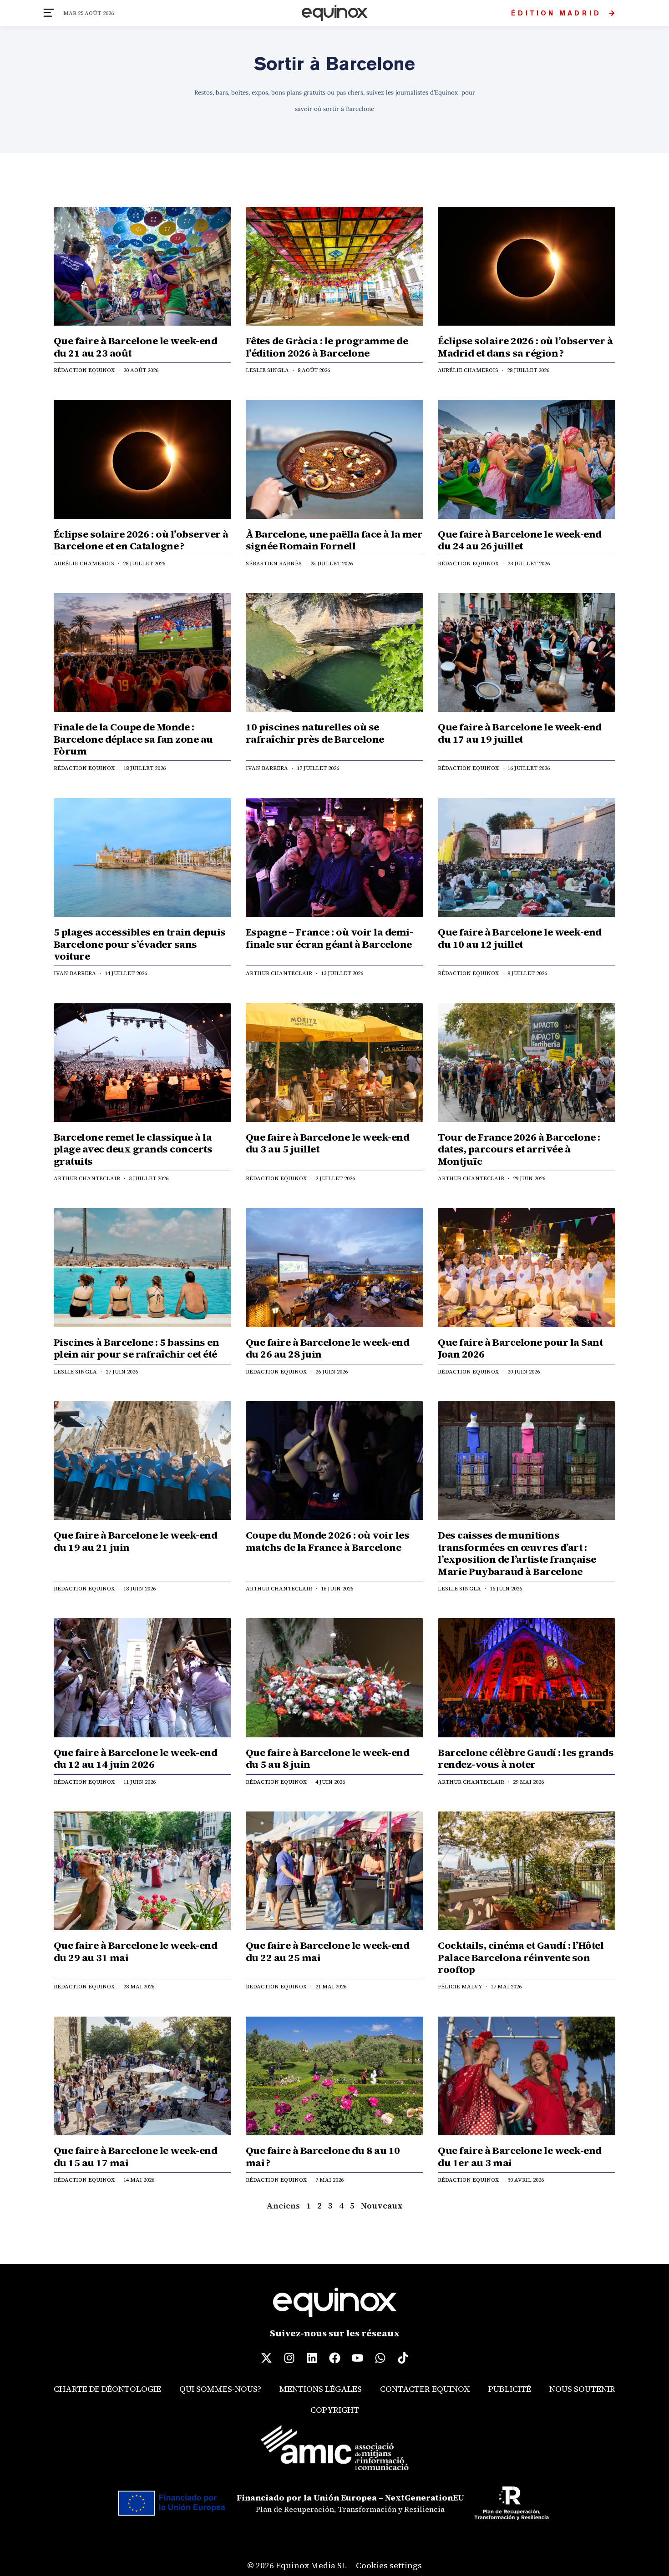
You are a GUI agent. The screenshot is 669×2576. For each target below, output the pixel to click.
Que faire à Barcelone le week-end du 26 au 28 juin (328, 1348)
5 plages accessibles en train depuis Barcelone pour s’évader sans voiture (140, 944)
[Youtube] (357, 2358)
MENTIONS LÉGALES (321, 2389)
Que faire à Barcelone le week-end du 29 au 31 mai (136, 1951)
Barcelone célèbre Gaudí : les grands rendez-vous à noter (526, 1758)
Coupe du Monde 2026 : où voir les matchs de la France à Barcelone (328, 1541)
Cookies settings (389, 2565)
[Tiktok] (403, 2358)
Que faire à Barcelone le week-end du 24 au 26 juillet (520, 540)
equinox (335, 13)
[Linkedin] (312, 2358)
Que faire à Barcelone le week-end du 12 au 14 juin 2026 (136, 1758)
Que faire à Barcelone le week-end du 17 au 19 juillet (520, 733)
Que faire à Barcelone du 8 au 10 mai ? (323, 2156)
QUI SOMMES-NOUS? (220, 2389)
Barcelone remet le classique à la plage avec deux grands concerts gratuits (133, 1149)
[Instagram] (289, 2358)
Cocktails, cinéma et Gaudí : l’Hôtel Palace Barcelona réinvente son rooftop (521, 1957)
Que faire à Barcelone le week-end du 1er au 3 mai (520, 2156)
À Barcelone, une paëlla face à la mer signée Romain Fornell (334, 540)
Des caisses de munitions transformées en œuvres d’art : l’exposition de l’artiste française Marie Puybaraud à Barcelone (517, 1553)
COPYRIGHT (335, 2410)
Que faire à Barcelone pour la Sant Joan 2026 (520, 1348)
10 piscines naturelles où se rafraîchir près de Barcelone (315, 733)
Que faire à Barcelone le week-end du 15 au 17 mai (136, 2156)
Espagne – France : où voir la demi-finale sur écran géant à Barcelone (329, 938)
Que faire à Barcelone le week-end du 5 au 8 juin (328, 1758)
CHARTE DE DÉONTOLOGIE (107, 2389)
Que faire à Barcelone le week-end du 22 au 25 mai (328, 1951)
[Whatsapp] (380, 2358)
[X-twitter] (266, 2358)
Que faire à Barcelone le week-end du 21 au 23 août (136, 347)
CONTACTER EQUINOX (425, 2389)
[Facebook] (334, 2358)
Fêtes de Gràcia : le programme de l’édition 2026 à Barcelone (327, 347)
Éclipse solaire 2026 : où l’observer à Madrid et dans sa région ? (525, 347)
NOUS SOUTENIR (582, 2389)
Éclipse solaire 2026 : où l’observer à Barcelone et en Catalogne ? (141, 540)
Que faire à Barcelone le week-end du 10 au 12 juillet (520, 938)
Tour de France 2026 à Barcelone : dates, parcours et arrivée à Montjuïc (519, 1149)
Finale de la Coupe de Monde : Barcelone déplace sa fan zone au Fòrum (133, 739)
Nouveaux (382, 2206)
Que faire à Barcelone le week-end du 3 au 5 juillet (328, 1143)
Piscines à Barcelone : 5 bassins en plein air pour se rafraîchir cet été (137, 1348)
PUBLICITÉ (510, 2389)
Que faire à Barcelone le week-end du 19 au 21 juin (136, 1541)
